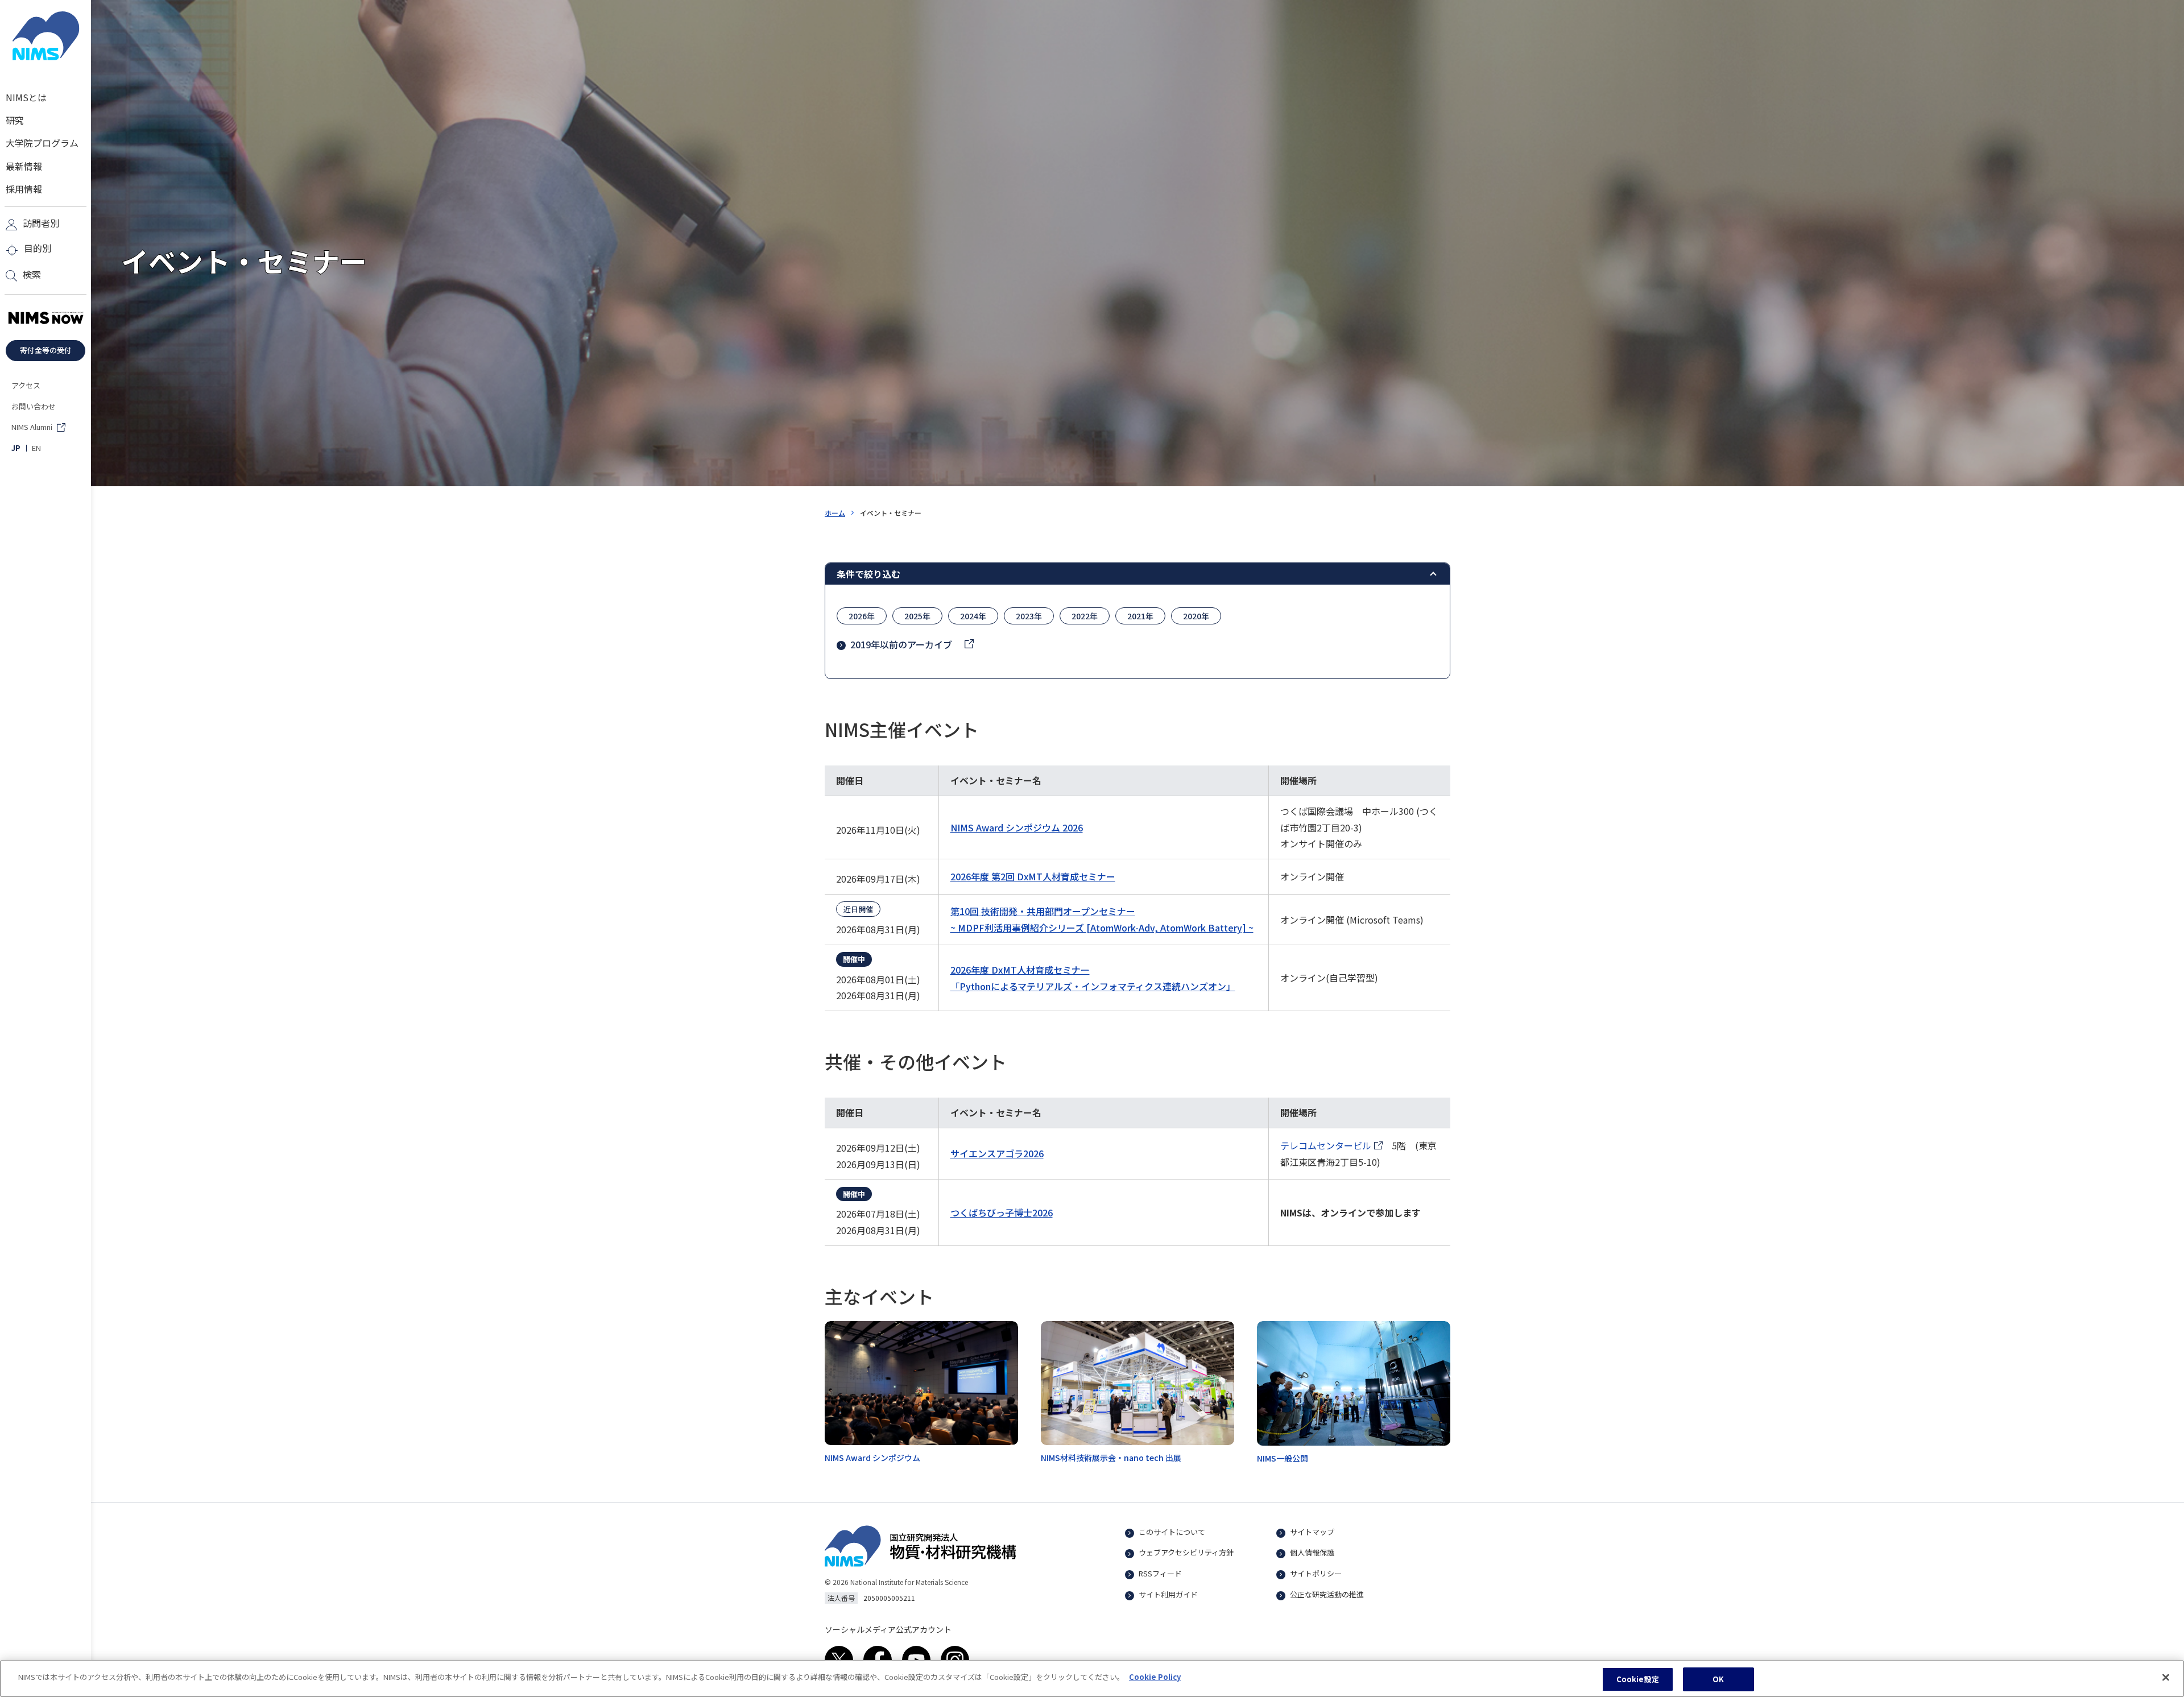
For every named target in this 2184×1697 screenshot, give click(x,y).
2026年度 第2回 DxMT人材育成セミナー (1033, 876)
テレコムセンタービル (1331, 1146)
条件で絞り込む (868, 574)
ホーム (835, 513)
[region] (1092, 1679)
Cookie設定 (1638, 1679)
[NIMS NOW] (45, 318)
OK (1718, 1679)
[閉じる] (2166, 1677)
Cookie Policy (1155, 1677)
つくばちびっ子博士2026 (1002, 1212)
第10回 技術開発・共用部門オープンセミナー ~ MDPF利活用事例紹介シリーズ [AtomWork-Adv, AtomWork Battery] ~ (1102, 919)
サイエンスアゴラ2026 (997, 1153)
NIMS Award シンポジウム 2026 (1017, 827)
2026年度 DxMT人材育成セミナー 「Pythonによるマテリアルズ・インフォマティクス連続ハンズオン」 (1093, 978)
